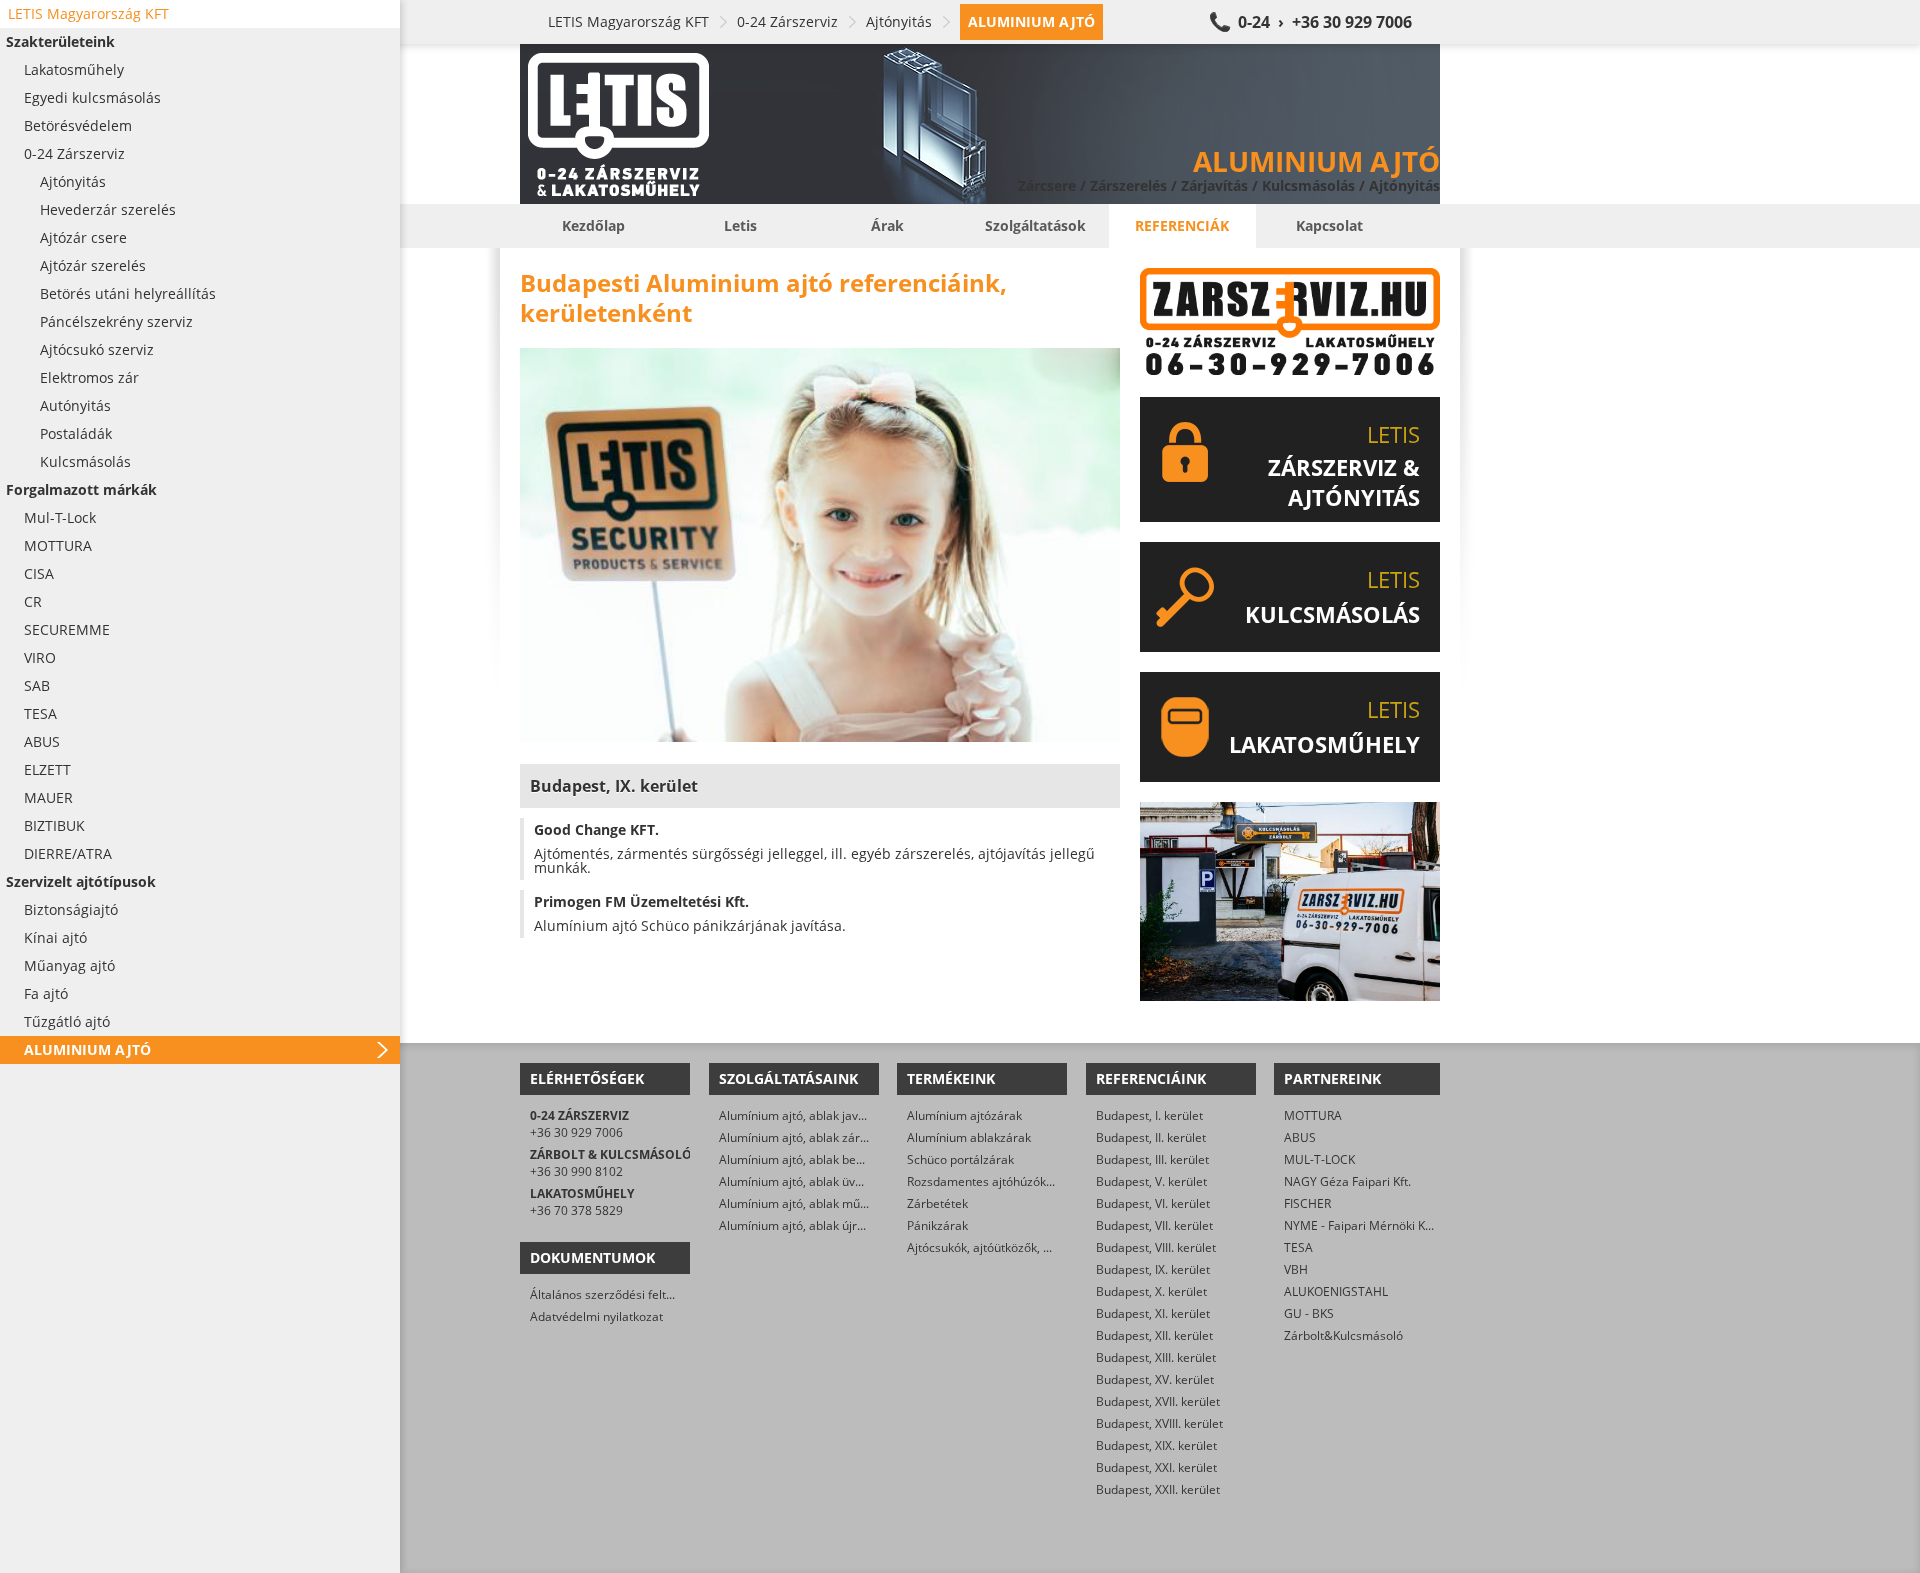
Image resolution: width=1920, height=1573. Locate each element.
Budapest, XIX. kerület (1156, 1445)
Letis (740, 225)
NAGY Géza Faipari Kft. (1347, 1181)
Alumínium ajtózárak (964, 1115)
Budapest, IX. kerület (1153, 1269)
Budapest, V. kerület (1151, 1181)
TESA (1298, 1247)
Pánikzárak (937, 1225)
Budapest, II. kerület (1151, 1137)
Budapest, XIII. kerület (1156, 1357)
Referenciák (1182, 225)
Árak (887, 225)
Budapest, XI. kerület (1153, 1313)
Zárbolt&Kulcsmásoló (1343, 1335)
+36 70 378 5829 (576, 1210)
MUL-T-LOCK (1319, 1159)
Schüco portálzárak (960, 1159)
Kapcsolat (1329, 225)
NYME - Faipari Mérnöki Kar (1360, 1225)
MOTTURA (1313, 1115)
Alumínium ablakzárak (969, 1137)
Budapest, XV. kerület (1155, 1379)
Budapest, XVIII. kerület (1159, 1423)
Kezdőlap (593, 225)
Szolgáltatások (1035, 225)
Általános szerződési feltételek (615, 1294)
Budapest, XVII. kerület (1158, 1401)
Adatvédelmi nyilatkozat (596, 1316)
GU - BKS (1309, 1313)
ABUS (1300, 1137)
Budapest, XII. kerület (1154, 1335)
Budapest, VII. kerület (1154, 1225)
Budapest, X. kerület (1151, 1291)
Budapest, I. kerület (1149, 1115)
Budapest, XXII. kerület (1158, 1489)
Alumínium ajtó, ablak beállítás (804, 1159)
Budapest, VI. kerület (1153, 1203)
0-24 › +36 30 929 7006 (1325, 22)
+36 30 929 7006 (576, 1132)
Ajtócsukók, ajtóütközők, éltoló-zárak (1008, 1247)
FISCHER (1307, 1203)
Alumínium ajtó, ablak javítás (798, 1115)
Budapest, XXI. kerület (1156, 1467)
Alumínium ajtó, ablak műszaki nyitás (821, 1203)
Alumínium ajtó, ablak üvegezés (807, 1181)
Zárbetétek (937, 1203)
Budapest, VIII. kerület (1156, 1247)
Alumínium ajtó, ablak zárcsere (805, 1137)
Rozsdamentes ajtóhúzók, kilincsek (1003, 1181)
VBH (1296, 1269)
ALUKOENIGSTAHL (1336, 1291)
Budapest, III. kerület (1152, 1159)
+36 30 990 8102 (576, 1171)
